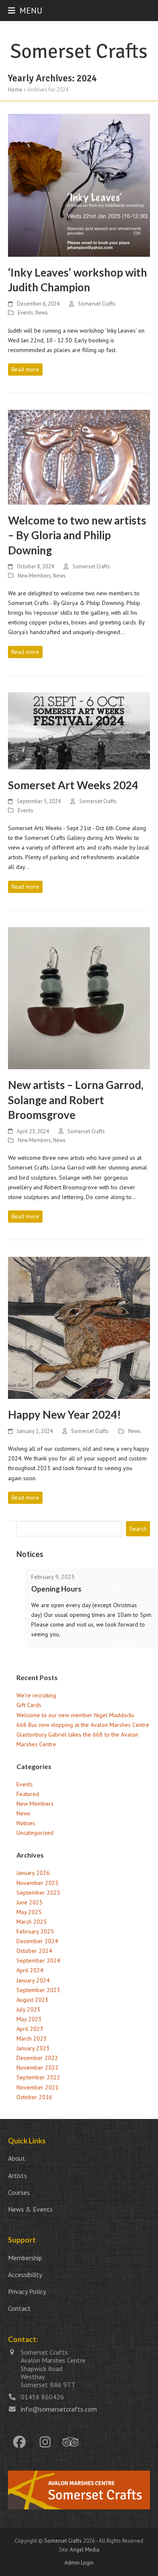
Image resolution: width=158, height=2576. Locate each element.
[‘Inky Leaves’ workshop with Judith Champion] (79, 185)
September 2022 (38, 2077)
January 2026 (33, 1873)
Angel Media (85, 2550)
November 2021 (37, 2087)
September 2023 (38, 1990)
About (17, 2158)
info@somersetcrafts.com (59, 2409)
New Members (34, 576)
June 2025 (29, 1902)
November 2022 (37, 2068)
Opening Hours (56, 1589)
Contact (19, 2308)
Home (15, 90)
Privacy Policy (27, 2291)
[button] (25, 10)
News (42, 313)
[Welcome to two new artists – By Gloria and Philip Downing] (79, 457)
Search (138, 1529)
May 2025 (29, 1912)
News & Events (30, 2209)
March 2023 (32, 2038)
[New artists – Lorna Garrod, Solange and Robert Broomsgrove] (79, 998)
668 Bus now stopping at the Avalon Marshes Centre (83, 1725)
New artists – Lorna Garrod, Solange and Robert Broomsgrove (76, 1100)
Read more (25, 369)
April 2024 (30, 1970)
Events (25, 313)
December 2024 (37, 1941)
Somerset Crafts (97, 304)
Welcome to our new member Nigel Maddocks (75, 1715)
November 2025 (37, 1883)
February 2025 (35, 1931)
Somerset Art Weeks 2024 (73, 785)
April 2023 (30, 2029)
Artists (17, 2175)
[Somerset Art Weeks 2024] (79, 730)
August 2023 (32, 2000)
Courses (19, 2192)
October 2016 (34, 2097)
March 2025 (32, 1922)
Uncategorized (35, 1833)
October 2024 (34, 1951)
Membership (25, 2258)
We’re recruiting (36, 1695)
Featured (28, 1794)
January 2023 (33, 2048)
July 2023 (28, 2009)
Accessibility (25, 2275)
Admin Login (79, 2563)
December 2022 (37, 2058)
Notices (26, 1823)
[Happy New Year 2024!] (79, 1327)
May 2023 (29, 2019)
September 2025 (38, 1893)
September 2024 (38, 1960)
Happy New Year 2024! (64, 1414)
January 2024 (33, 1980)
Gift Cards (29, 1705)
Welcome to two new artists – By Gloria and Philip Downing (77, 535)
